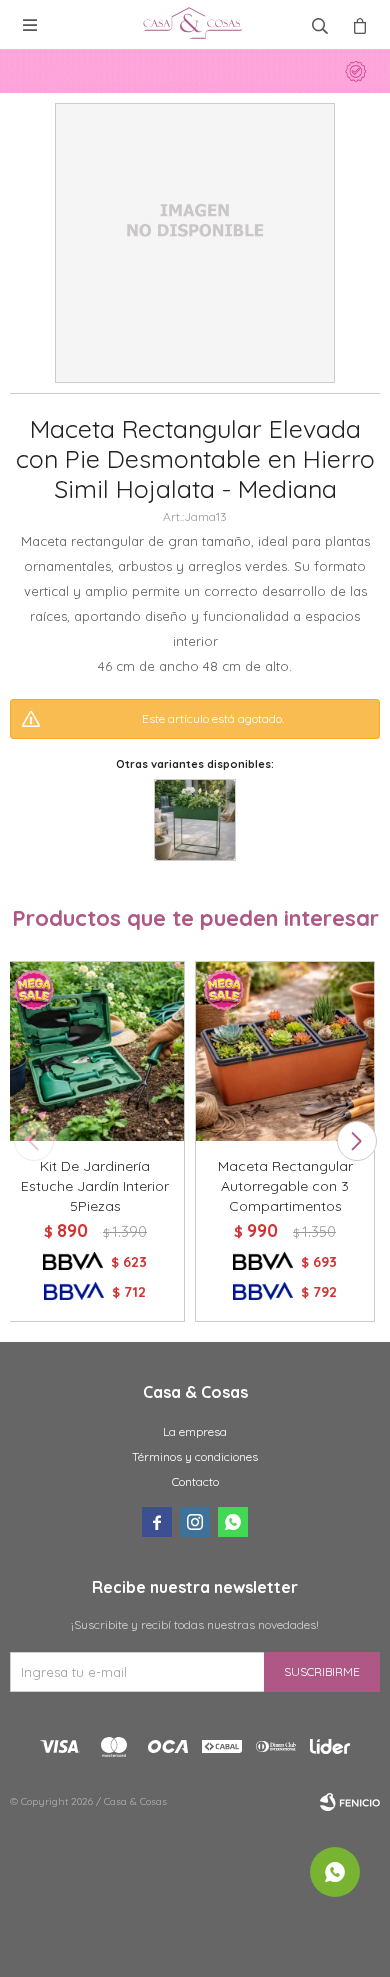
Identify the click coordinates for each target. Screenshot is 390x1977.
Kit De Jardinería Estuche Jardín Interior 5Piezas (95, 1186)
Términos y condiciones (195, 1456)
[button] (356, 1141)
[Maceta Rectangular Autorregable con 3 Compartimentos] (285, 1051)
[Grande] (195, 820)
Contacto (195, 1481)
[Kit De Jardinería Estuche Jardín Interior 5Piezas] (95, 1051)
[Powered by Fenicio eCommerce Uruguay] (350, 1802)
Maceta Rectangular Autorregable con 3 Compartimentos (285, 1186)
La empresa (195, 1431)
